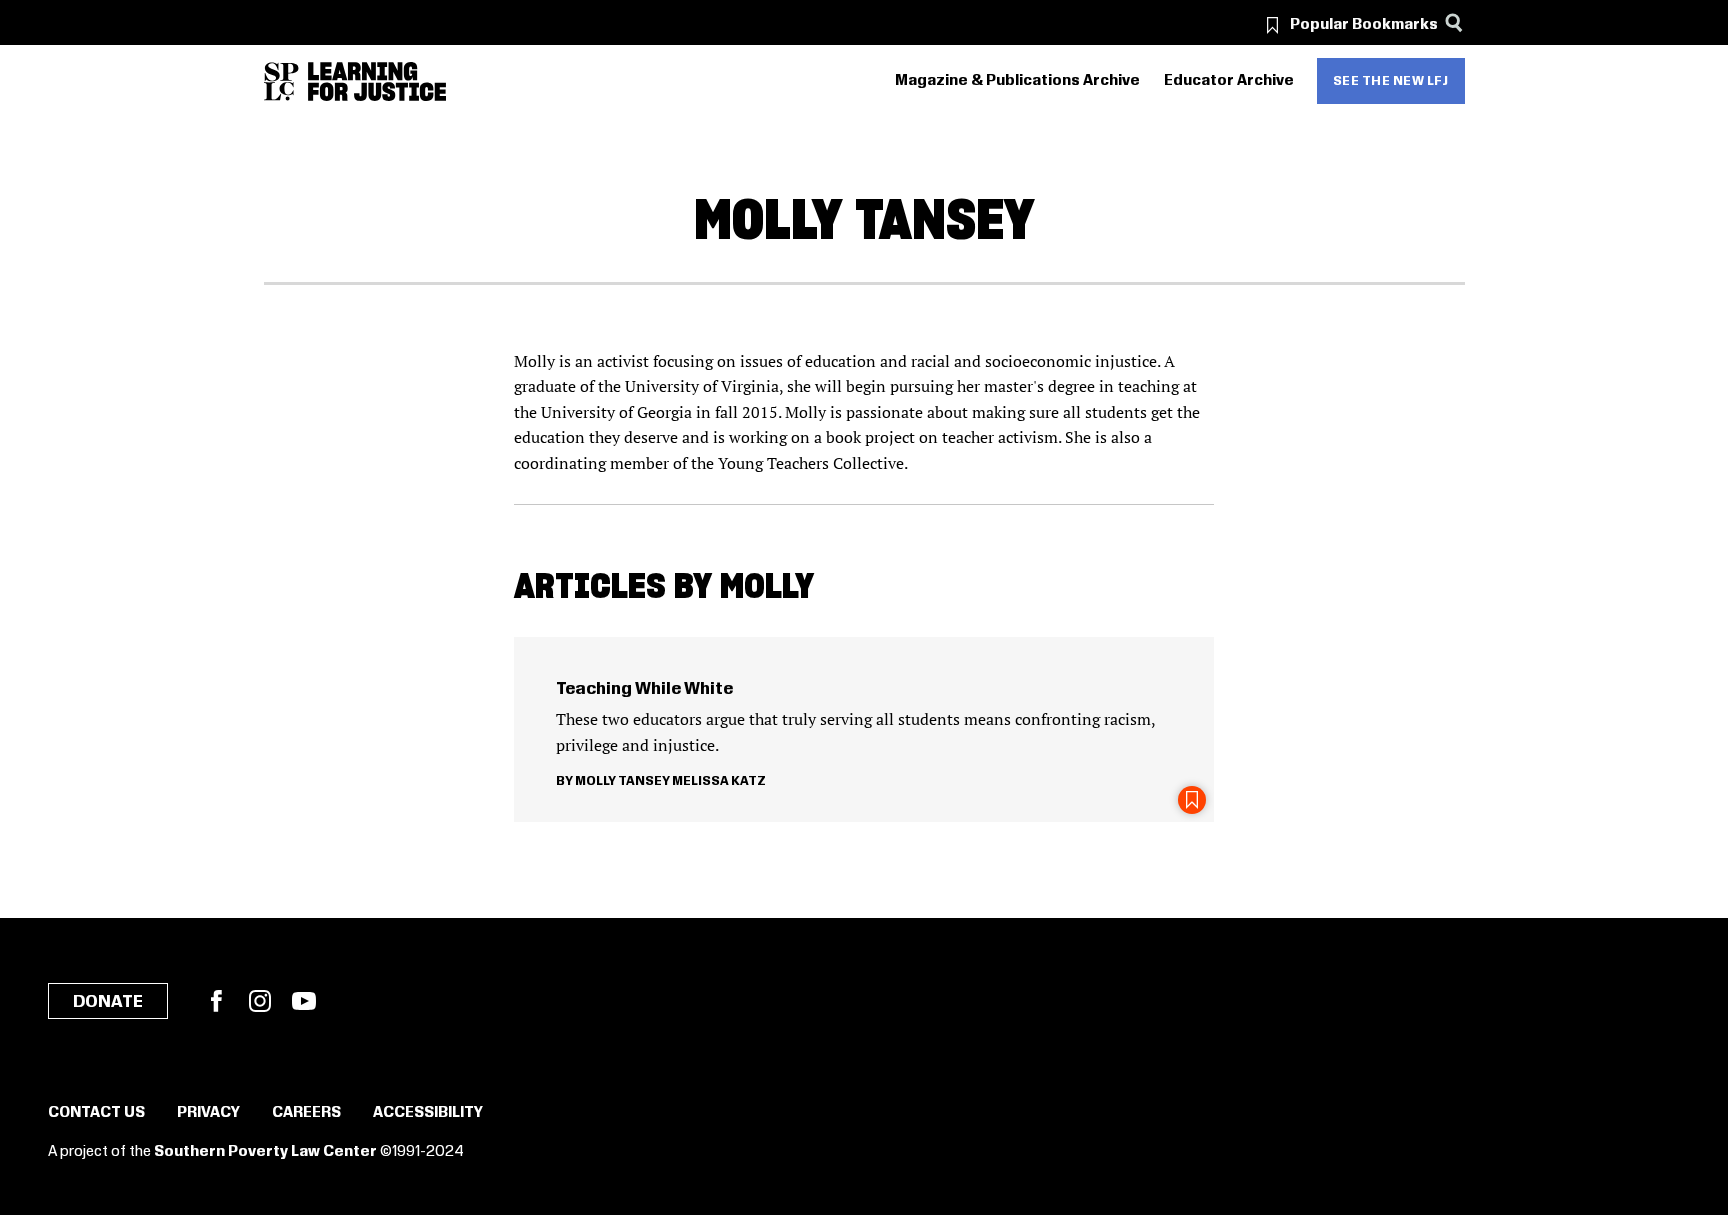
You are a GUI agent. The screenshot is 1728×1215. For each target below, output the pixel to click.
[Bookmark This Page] (1192, 800)
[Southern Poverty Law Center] (281, 81)
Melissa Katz (719, 781)
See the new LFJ (1391, 81)
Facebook (216, 1001)
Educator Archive (1229, 81)
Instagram (260, 1001)
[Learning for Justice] (377, 81)
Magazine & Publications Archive (1017, 81)
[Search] (1454, 22)
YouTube (304, 1001)
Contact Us (96, 1113)
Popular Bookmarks (1364, 25)
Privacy (208, 1113)
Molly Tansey (622, 781)
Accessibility (428, 1113)
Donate (108, 1002)
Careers (306, 1113)
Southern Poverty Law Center (265, 1152)
